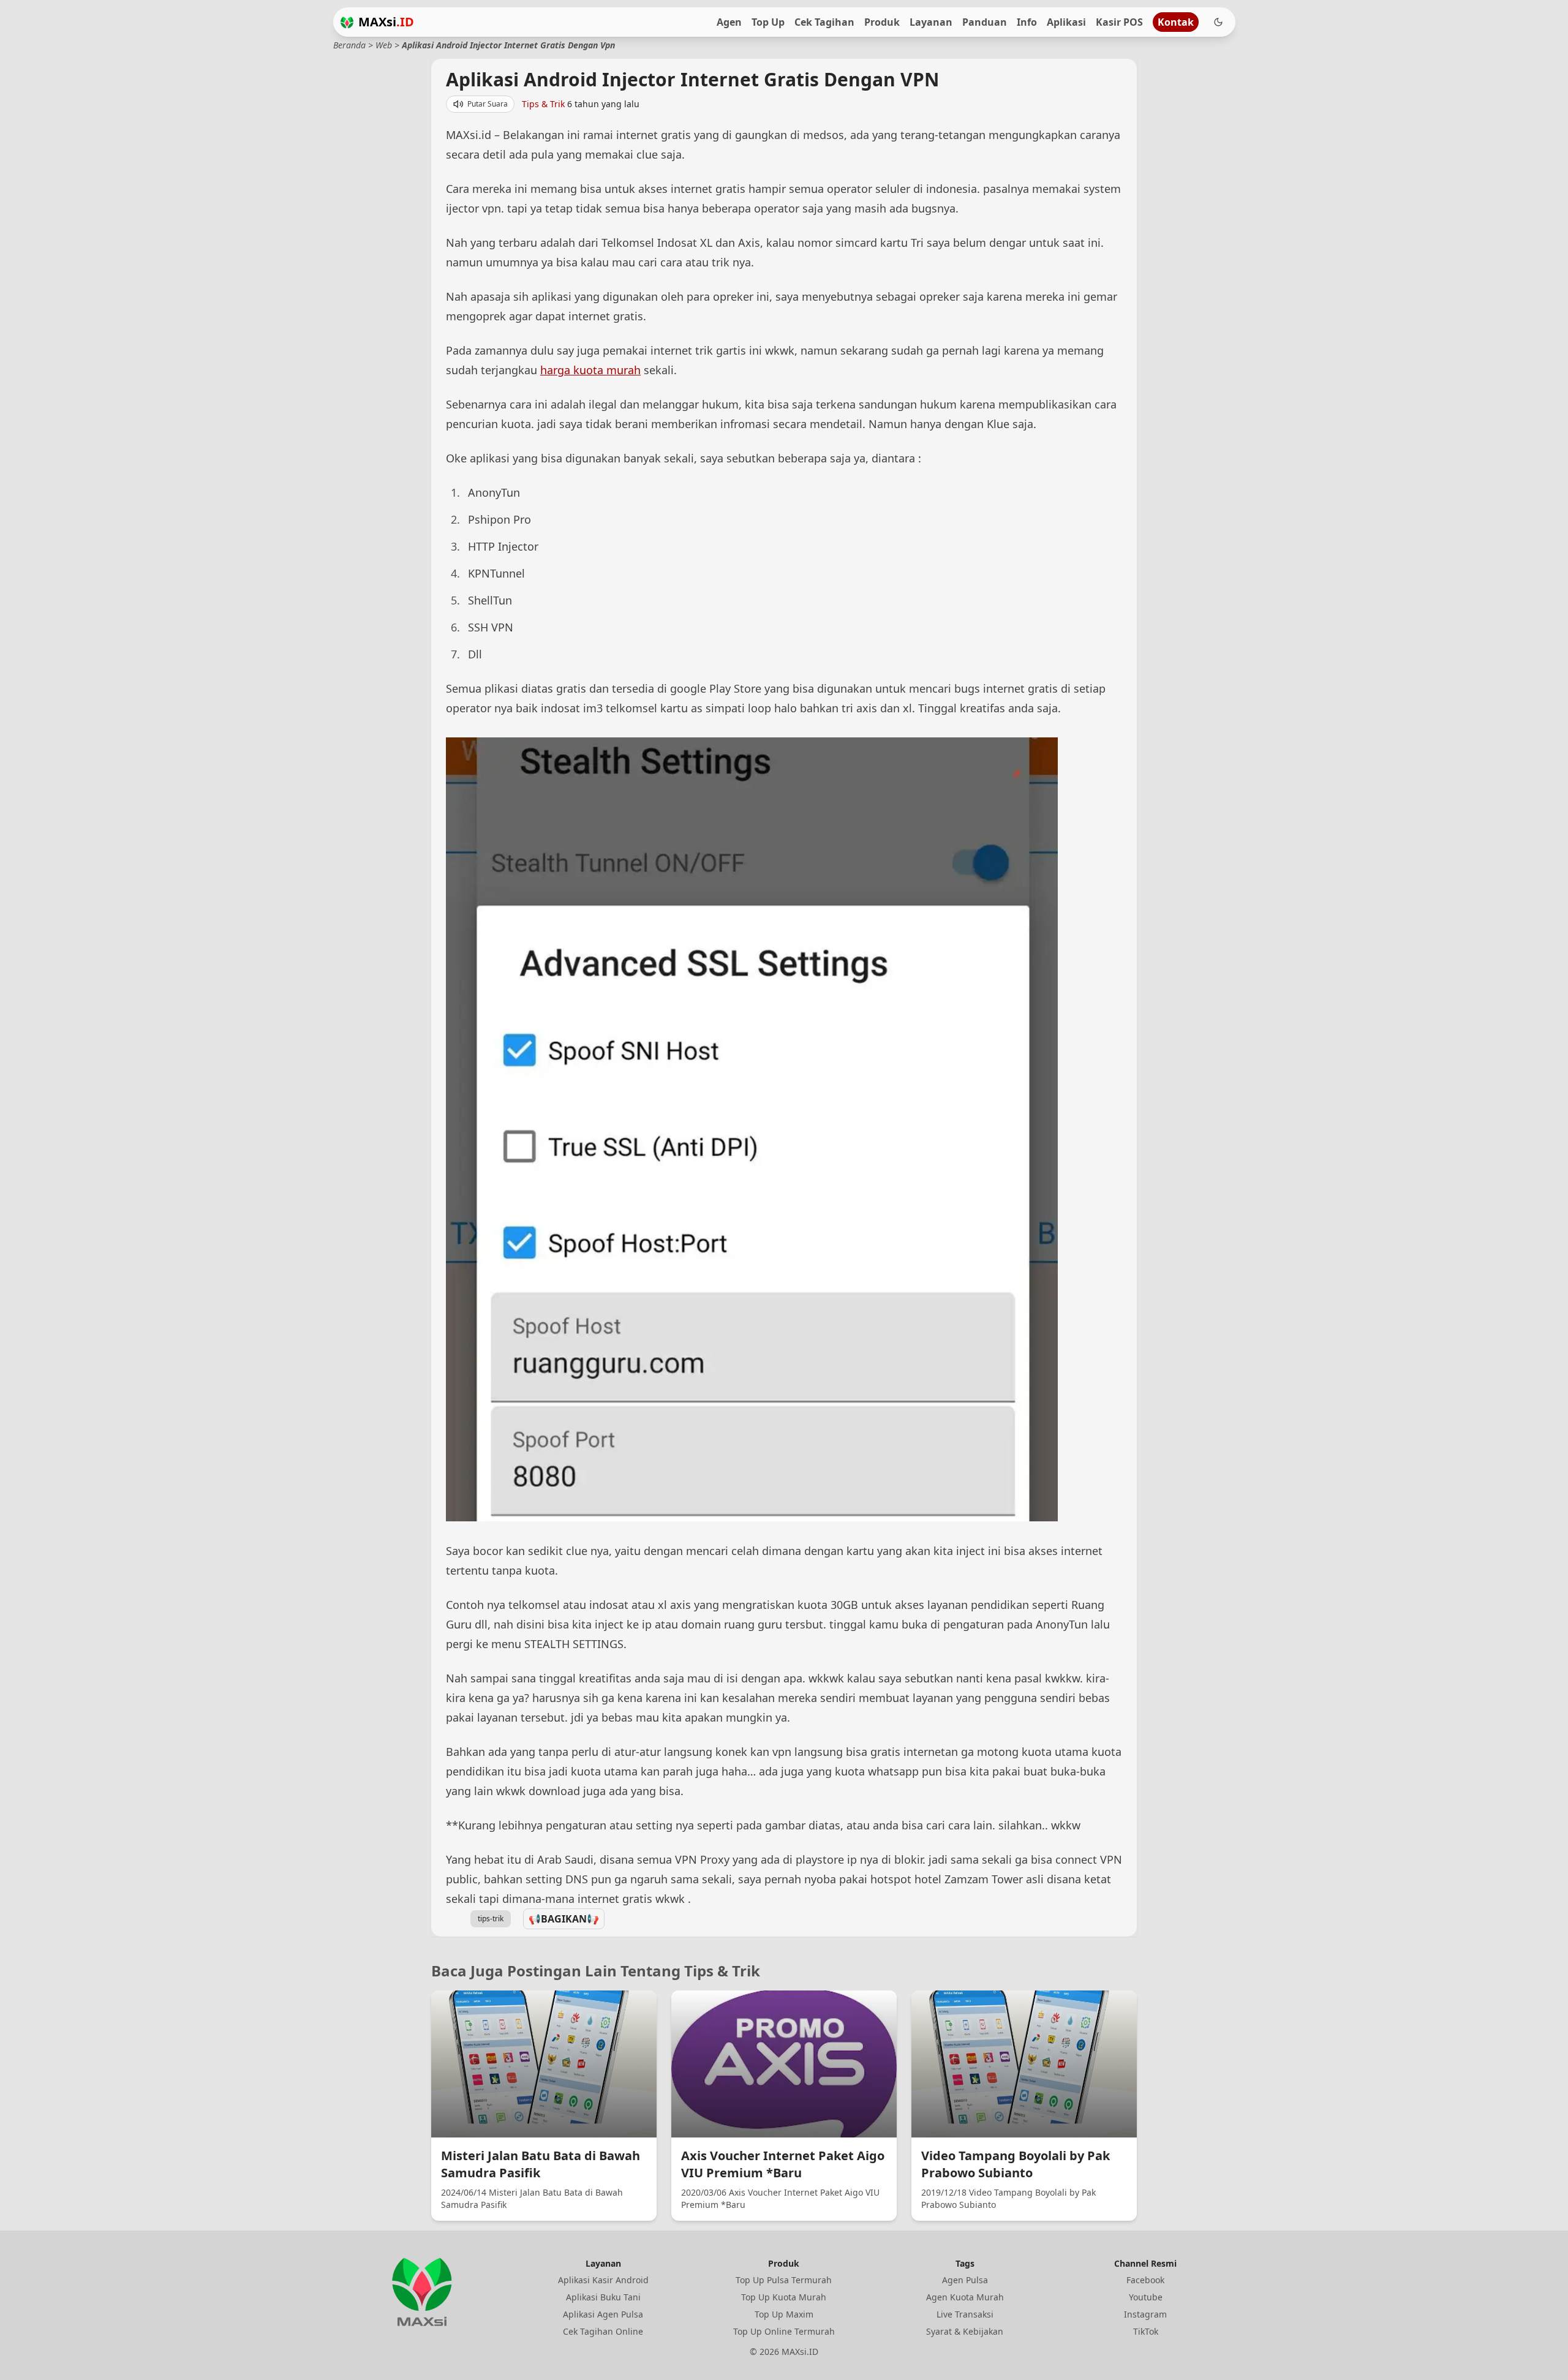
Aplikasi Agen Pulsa (603, 2314)
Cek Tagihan (824, 22)
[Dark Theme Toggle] (1218, 22)
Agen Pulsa (965, 2280)
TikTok (1146, 2331)
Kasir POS (1119, 22)
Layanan (931, 22)
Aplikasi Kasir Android (603, 2280)
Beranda (349, 45)
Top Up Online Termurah (784, 2331)
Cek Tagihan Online (603, 2331)
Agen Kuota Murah (965, 2297)
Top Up (768, 22)
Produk (882, 22)
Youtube (1146, 2297)
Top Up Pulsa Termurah (784, 2280)
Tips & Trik (543, 104)
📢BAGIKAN (564, 1919)
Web (384, 45)
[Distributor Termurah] (347, 22)
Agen (729, 22)
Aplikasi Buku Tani (603, 2297)
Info (1027, 22)
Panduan (985, 22)
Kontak (1176, 22)
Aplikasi (1066, 22)
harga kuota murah (590, 370)
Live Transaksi (965, 2314)
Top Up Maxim (784, 2314)
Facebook (1145, 2280)
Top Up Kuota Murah (784, 2297)
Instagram (1145, 2314)
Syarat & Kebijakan (965, 2331)
